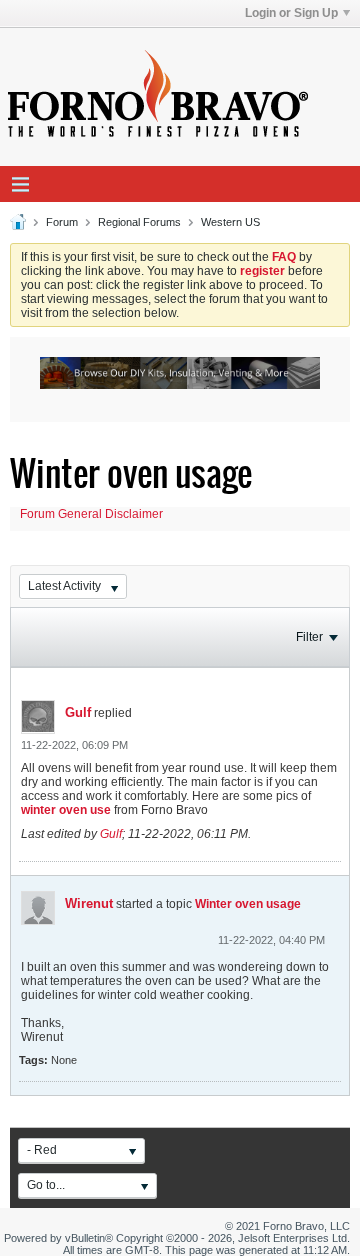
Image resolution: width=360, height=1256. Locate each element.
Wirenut (89, 903)
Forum (62, 222)
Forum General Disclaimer (91, 514)
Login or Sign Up (291, 13)
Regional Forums (139, 222)
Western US (230, 222)
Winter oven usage (248, 904)
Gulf (78, 712)
